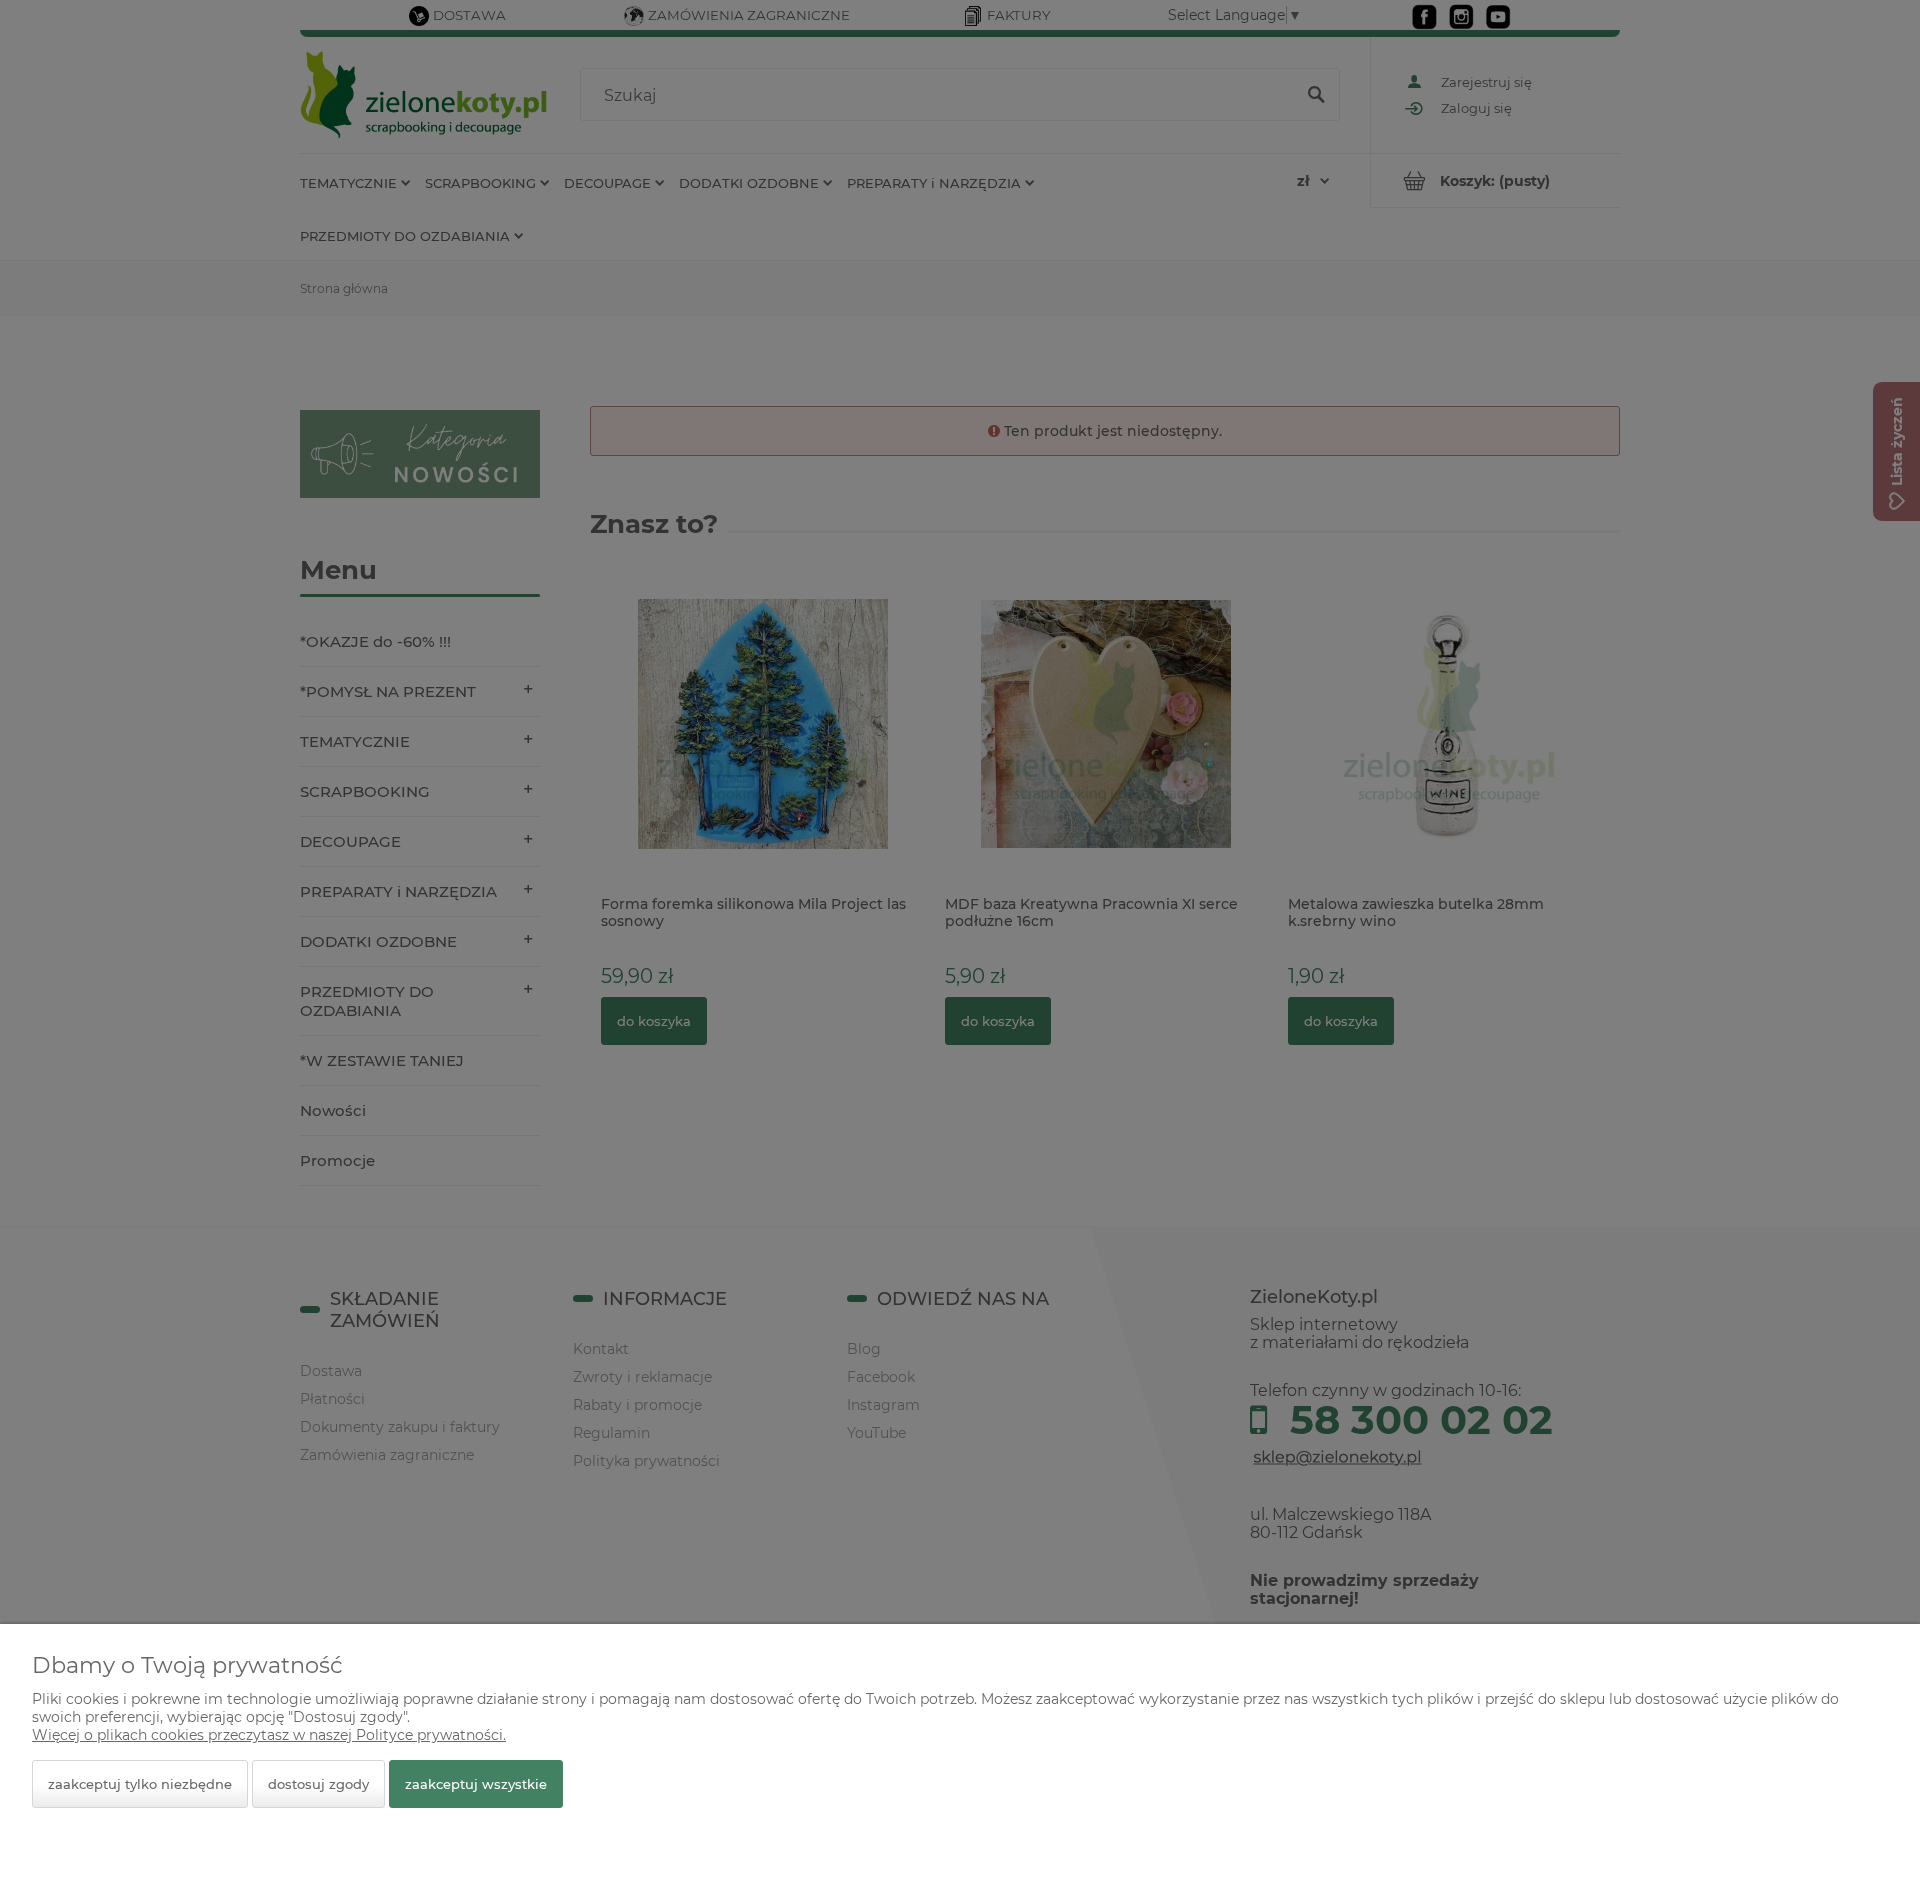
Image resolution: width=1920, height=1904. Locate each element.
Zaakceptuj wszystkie (476, 1784)
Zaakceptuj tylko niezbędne (140, 1784)
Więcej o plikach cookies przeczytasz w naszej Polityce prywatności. (269, 1735)
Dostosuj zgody (318, 1784)
